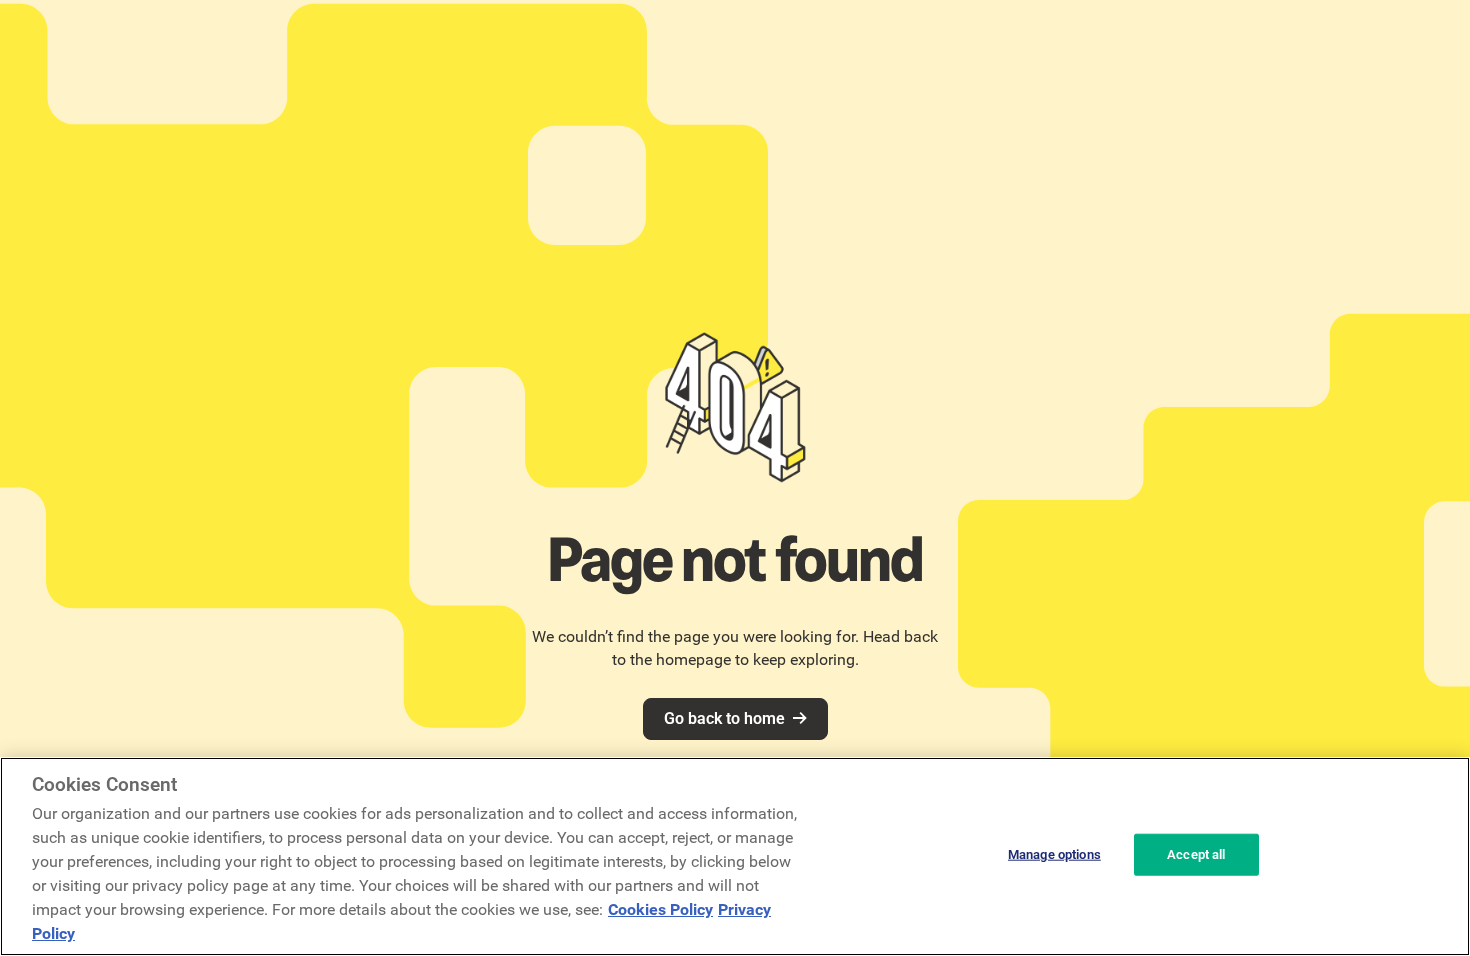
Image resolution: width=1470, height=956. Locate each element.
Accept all (1196, 854)
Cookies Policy (660, 909)
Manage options (1054, 854)
